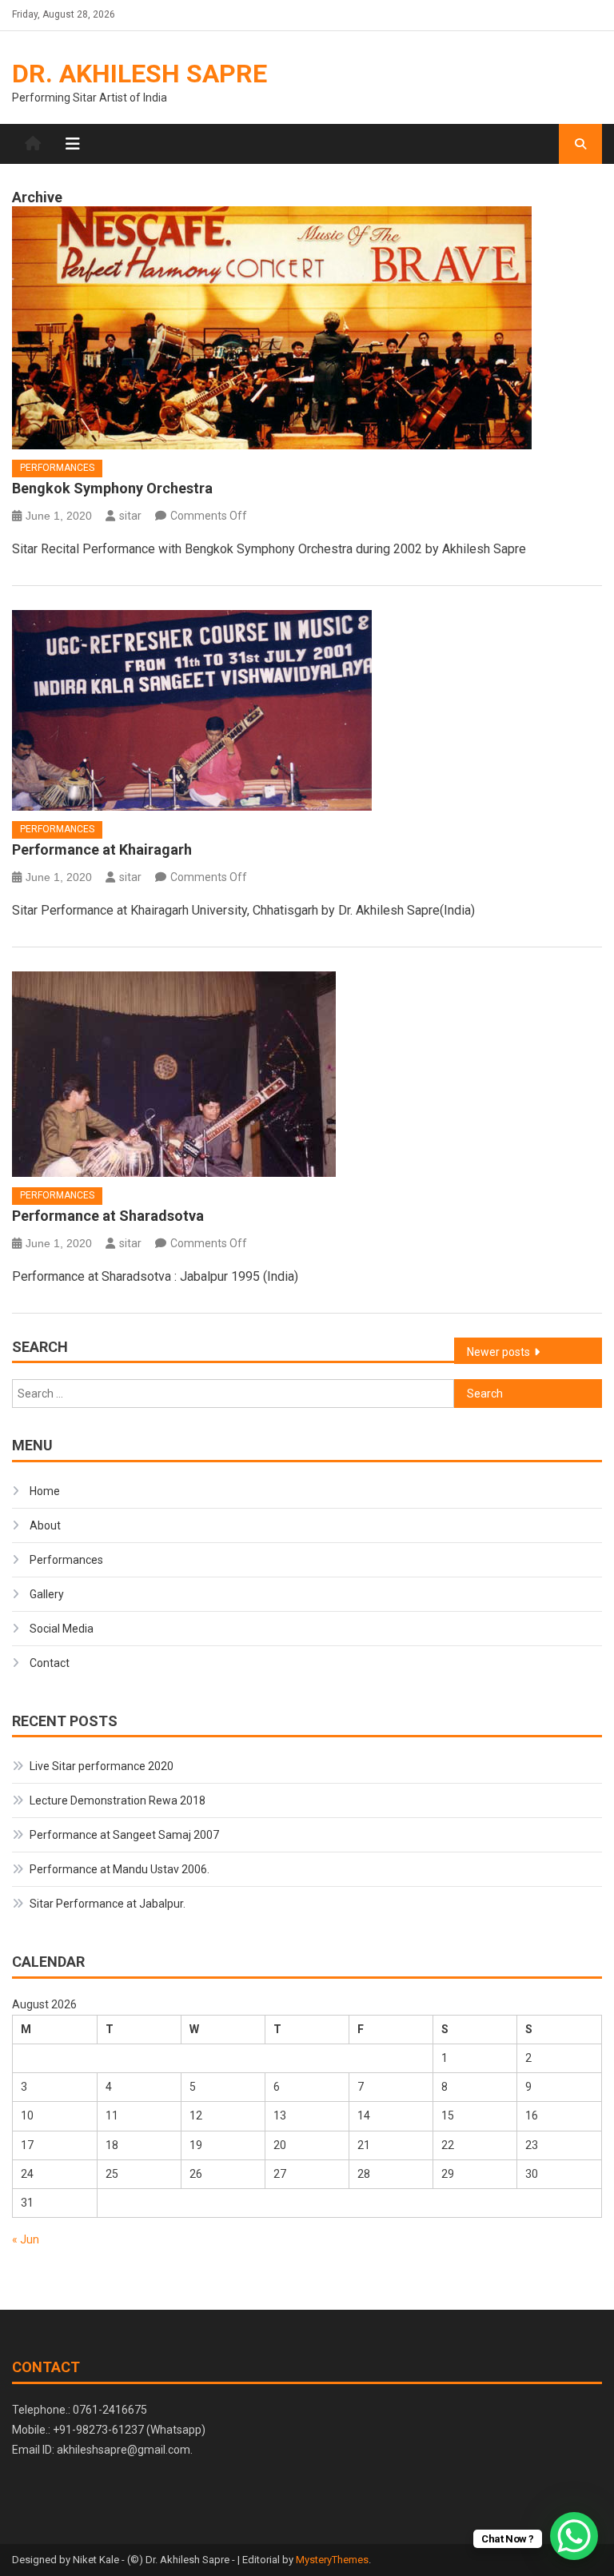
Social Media (62, 1629)
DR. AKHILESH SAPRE (140, 74)
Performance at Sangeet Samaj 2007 (124, 1835)
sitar (130, 516)
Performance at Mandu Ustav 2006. (120, 1869)
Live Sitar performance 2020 (102, 1766)
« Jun (26, 2239)
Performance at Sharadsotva (108, 1216)
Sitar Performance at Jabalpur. (108, 1904)
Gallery (47, 1594)
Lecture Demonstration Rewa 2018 (118, 1800)
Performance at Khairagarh (102, 849)
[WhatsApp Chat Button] (574, 2536)
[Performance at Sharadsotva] (307, 1074)
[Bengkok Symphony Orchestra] (307, 328)
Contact (50, 1663)
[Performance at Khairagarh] (307, 710)
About (45, 1525)
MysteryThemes (332, 2560)
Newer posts (498, 1352)
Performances (57, 468)
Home (45, 1491)
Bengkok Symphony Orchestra (112, 488)
